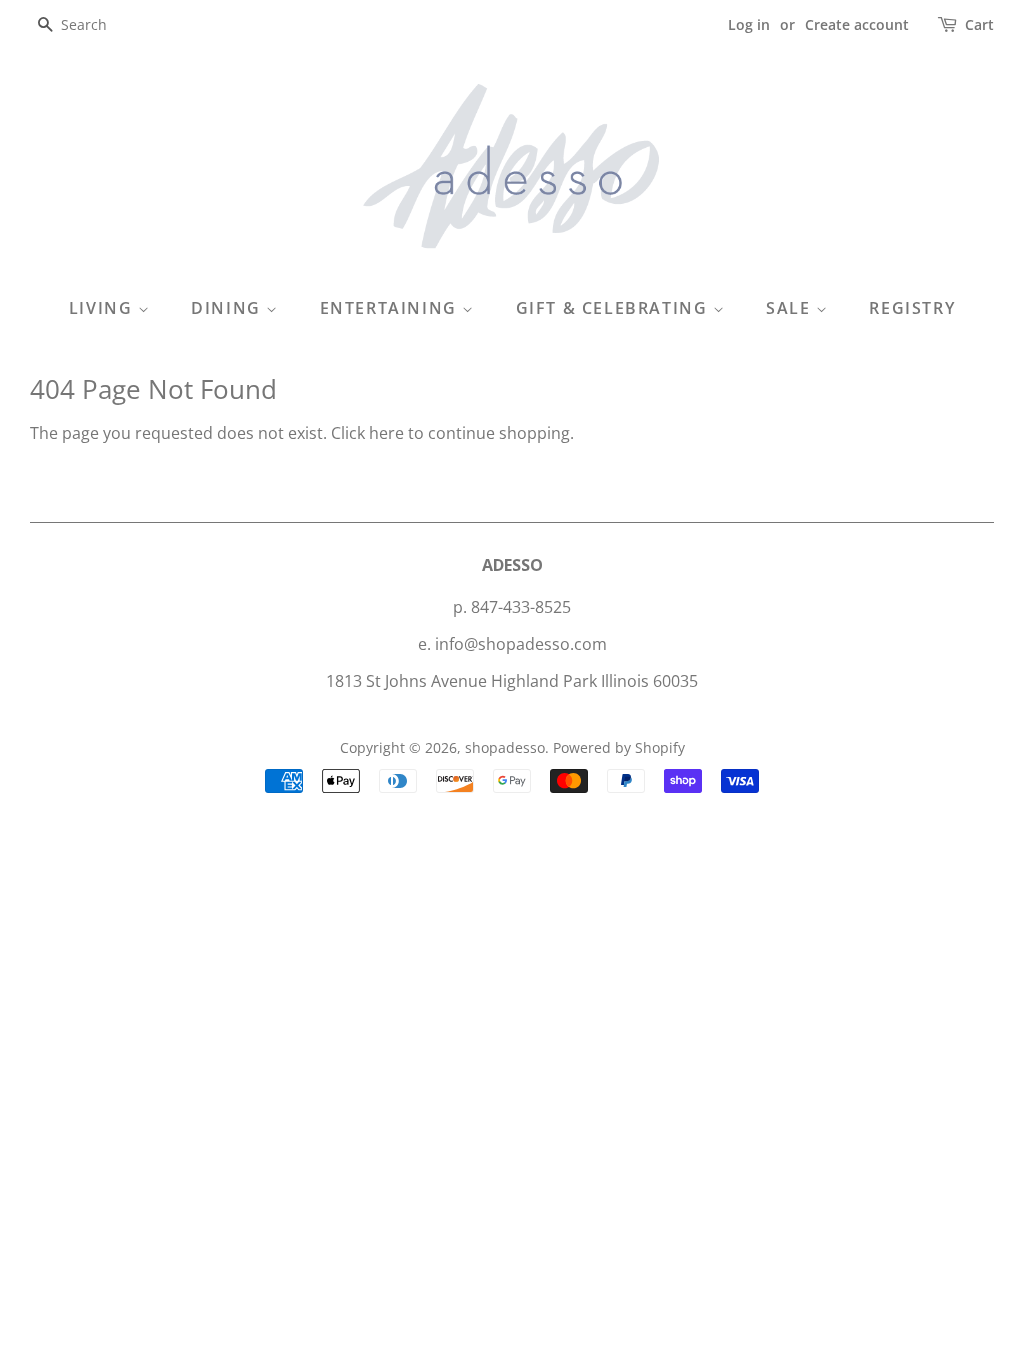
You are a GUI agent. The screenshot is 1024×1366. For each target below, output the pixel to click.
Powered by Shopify (619, 747)
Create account (857, 24)
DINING (228, 308)
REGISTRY (912, 308)
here (386, 433)
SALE (791, 308)
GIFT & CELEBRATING (614, 308)
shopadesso (505, 747)
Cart (979, 24)
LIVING (103, 308)
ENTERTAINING (391, 308)
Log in (749, 24)
